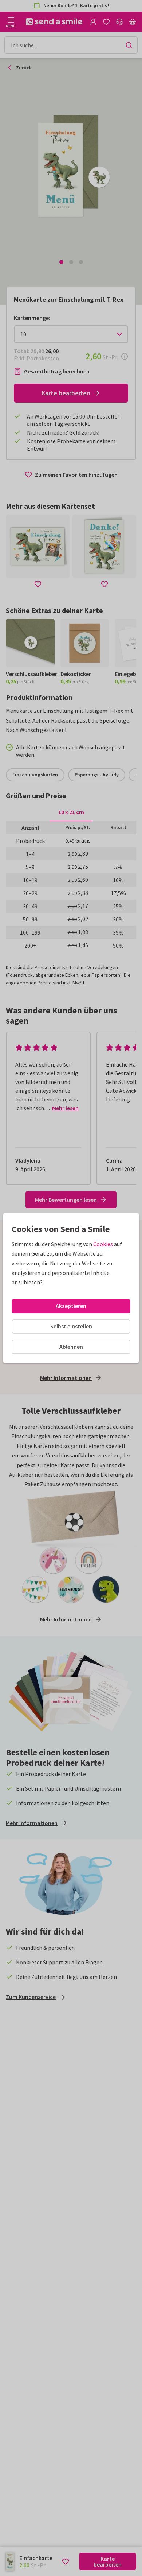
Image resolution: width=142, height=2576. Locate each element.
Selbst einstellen (71, 1326)
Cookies (103, 1244)
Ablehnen (71, 1347)
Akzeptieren (71, 1306)
